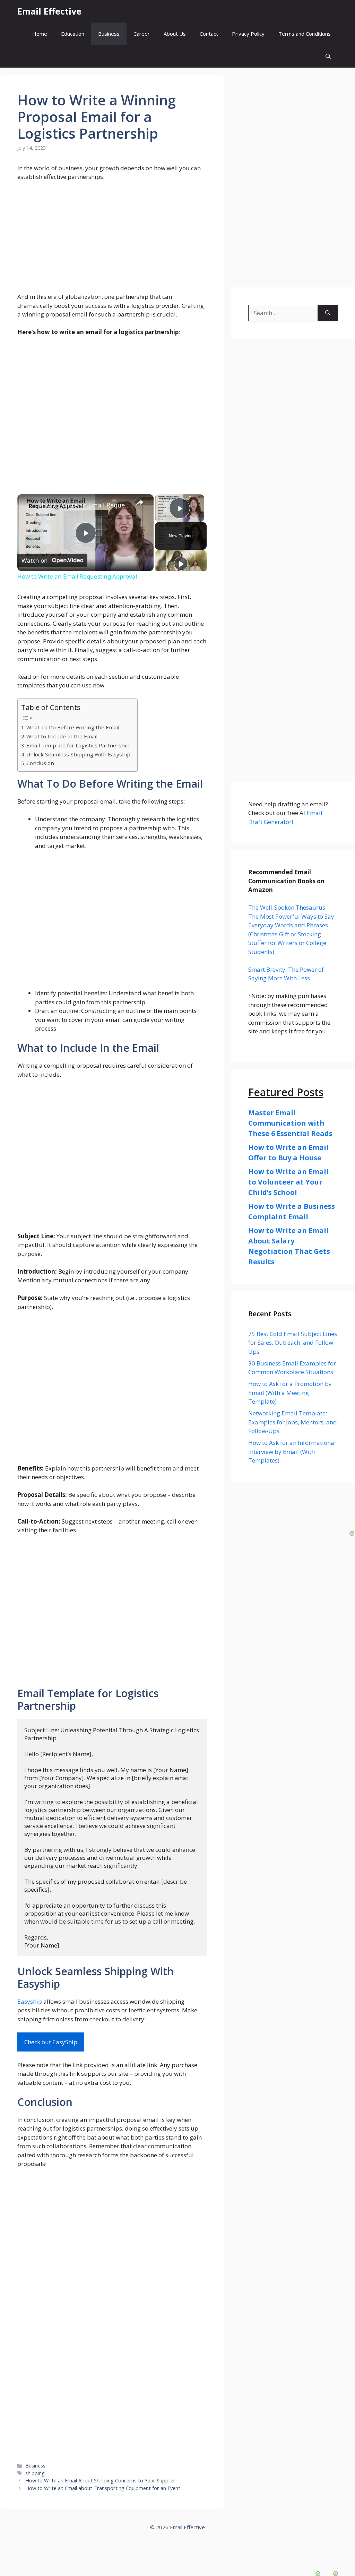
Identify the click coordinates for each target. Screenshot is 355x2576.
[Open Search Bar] (328, 56)
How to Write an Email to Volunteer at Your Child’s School (288, 1182)
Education (73, 34)
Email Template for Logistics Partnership (78, 745)
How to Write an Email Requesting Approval (84, 505)
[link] (28, 505)
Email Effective (49, 11)
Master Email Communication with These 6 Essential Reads (290, 1123)
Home (40, 34)
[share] (140, 502)
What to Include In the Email (62, 736)
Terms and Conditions (305, 34)
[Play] (181, 564)
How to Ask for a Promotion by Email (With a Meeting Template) (290, 1393)
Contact (209, 34)
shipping (35, 2473)
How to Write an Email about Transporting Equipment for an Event (103, 2488)
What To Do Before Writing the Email (73, 727)
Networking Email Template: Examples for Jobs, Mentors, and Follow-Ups (293, 1422)
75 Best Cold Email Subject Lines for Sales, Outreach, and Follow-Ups (293, 1343)
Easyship (30, 2001)
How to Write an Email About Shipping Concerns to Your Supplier (100, 2480)
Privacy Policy (248, 34)
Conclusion (40, 763)
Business (109, 34)
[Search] (328, 313)
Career (142, 34)
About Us (175, 34)
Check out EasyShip (51, 2042)
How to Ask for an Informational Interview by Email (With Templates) (292, 1451)
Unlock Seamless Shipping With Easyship (78, 754)
